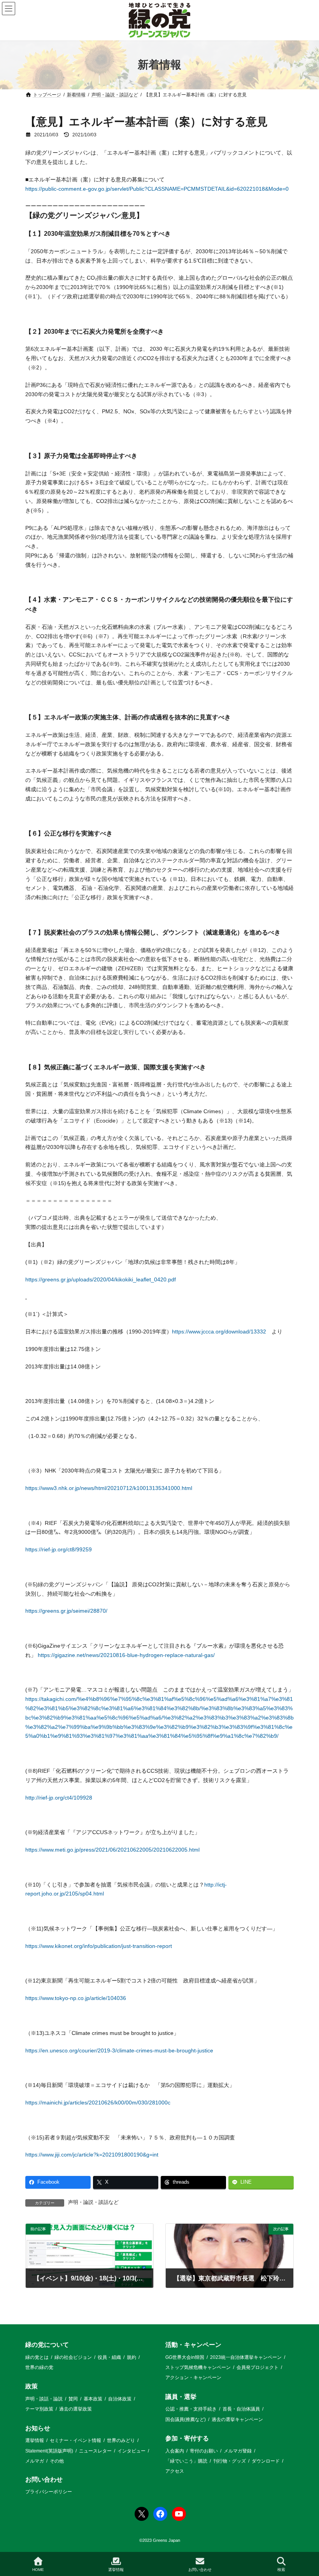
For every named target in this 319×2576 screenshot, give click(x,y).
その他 (57, 2461)
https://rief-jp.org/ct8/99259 (59, 1549)
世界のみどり (121, 2440)
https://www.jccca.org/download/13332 (219, 1332)
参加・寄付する (187, 2438)
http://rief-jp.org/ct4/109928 (59, 1798)
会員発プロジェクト (258, 2367)
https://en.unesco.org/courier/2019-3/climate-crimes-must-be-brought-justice (119, 2050)
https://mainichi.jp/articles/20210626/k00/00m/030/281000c (98, 2103)
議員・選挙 (181, 2396)
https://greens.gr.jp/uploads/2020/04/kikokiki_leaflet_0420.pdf (101, 1279)
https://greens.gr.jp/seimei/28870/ (66, 1611)
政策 (32, 2386)
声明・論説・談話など (93, 2202)
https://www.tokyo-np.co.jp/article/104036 (76, 1998)
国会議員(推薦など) (186, 2419)
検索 (281, 2570)
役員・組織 (109, 2357)
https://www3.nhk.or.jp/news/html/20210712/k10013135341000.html (109, 1488)
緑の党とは (37, 2357)
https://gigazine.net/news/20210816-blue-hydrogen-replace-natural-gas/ (126, 1655)
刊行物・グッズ (230, 2461)
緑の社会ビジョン (73, 2357)
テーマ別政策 (39, 2409)
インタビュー (131, 2451)
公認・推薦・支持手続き (191, 2409)
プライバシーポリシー (49, 2492)
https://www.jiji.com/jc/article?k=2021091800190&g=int (92, 2155)
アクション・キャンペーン (193, 2378)
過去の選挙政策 (75, 2409)
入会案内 (175, 2451)
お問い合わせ (44, 2479)
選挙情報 (35, 2440)
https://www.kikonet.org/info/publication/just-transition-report (99, 1946)
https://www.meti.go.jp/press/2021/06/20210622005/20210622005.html (112, 1850)
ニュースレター (95, 2451)
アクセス (175, 2471)
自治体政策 (120, 2398)
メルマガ (35, 2461)
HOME (38, 2570)
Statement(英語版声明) (49, 2451)
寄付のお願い (204, 2451)
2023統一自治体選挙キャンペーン (246, 2357)
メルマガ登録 (238, 2451)
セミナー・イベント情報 (75, 2440)
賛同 (73, 2398)
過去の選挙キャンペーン (237, 2419)
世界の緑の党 (39, 2367)
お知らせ (38, 2428)
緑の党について (47, 2345)
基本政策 (93, 2398)
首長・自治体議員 (241, 2409)
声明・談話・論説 (44, 2398)
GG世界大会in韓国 (185, 2357)
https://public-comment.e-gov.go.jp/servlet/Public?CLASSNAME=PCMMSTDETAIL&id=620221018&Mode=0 (157, 189)
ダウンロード (266, 2461)
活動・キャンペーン (193, 2345)
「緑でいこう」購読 (186, 2461)
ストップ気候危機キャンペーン (198, 2367)
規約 (131, 2357)
